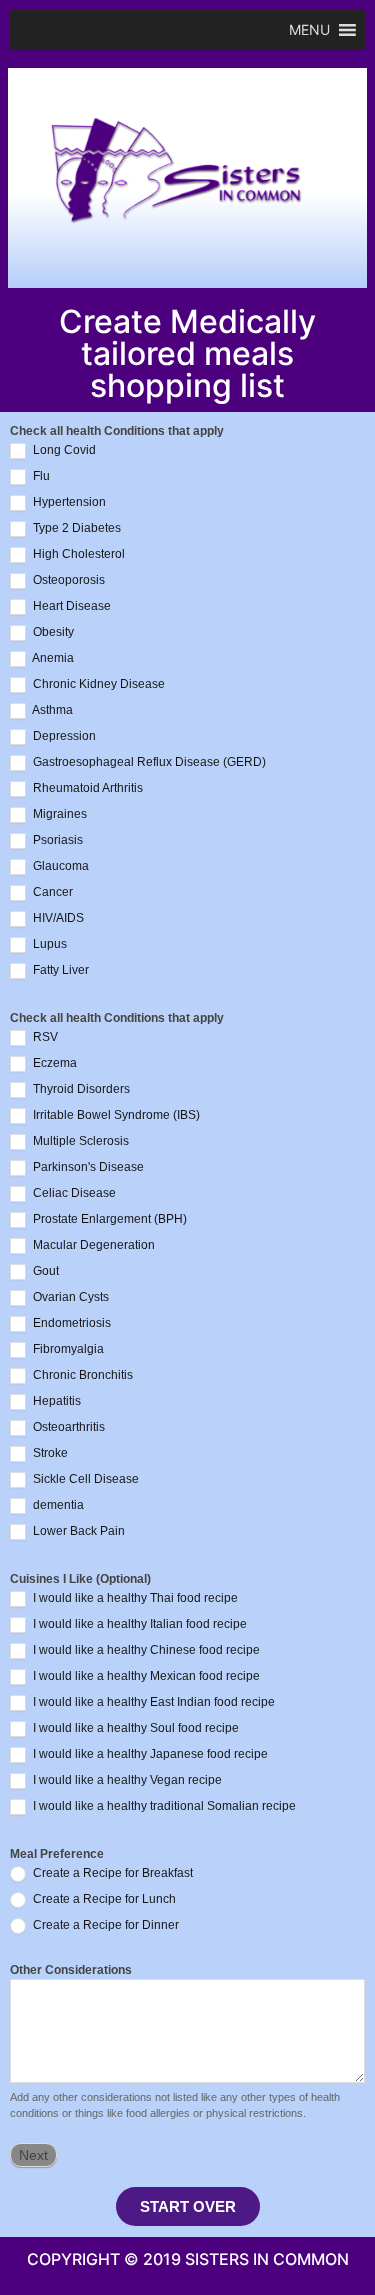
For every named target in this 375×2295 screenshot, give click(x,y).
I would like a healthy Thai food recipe (134, 1599)
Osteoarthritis (67, 1428)
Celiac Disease (73, 1194)
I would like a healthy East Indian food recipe (152, 1703)
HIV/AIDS (57, 919)
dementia (57, 1506)
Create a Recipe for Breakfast (111, 1874)
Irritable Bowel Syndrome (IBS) (115, 1116)
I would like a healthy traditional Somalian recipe (163, 1807)
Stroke (49, 1454)
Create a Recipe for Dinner (104, 1926)
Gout (44, 1272)
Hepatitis (55, 1402)
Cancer (51, 893)
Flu (40, 477)
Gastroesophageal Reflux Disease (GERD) (148, 763)
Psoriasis (56, 841)
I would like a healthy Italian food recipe (138, 1625)
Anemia (52, 659)
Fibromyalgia (67, 1350)
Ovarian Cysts (69, 1298)
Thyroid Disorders (80, 1090)
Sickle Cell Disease (84, 1480)
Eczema (53, 1064)
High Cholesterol (77, 555)
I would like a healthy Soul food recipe (134, 1729)
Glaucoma (59, 867)
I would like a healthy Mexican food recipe (145, 1677)
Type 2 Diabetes (75, 529)
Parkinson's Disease (87, 1168)
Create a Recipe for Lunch (103, 1900)
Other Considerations (71, 1970)
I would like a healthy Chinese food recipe (145, 1651)
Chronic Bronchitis (81, 1376)
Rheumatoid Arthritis (86, 789)
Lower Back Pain (77, 1532)
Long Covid (63, 451)
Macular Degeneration (92, 1246)
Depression (63, 737)
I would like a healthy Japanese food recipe (149, 1755)
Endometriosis (70, 1324)
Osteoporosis (67, 581)
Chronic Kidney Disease (97, 685)
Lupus (48, 945)
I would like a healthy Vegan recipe (126, 1781)
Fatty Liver (59, 971)
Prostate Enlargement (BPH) (108, 1220)
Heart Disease (70, 607)
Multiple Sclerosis (79, 1142)
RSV (44, 1038)
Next (33, 2155)
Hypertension (68, 503)
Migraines (58, 815)
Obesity (52, 633)
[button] (309, 30)
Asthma (51, 711)
